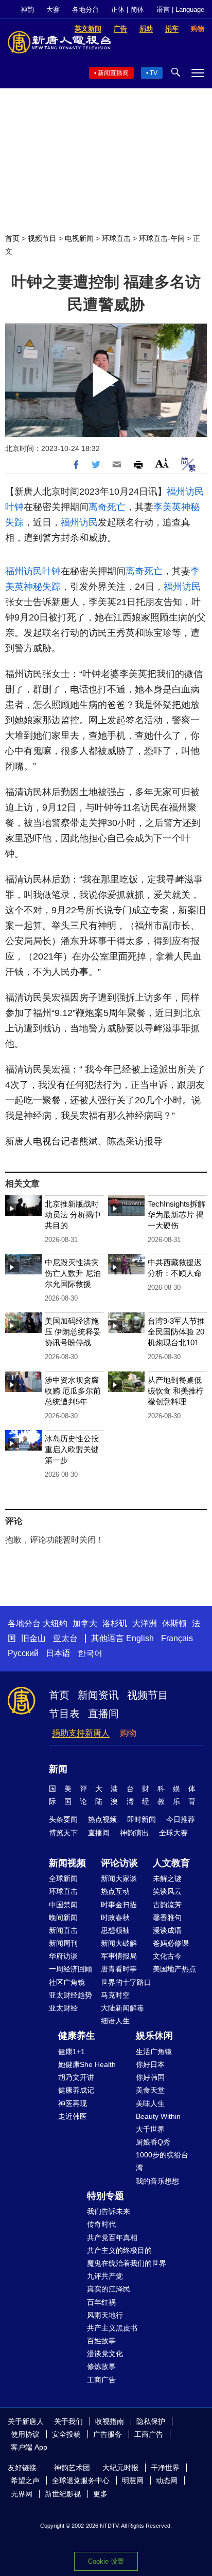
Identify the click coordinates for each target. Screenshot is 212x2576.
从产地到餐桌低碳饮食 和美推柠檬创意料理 (176, 1391)
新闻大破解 (119, 1943)
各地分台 (85, 10)
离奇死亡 (107, 507)
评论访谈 (119, 1863)
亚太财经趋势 (70, 1995)
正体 (118, 10)
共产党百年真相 (112, 2237)
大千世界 (150, 2129)
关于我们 (68, 2421)
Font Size (162, 463)
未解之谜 (167, 1878)
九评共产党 (105, 2276)
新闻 (58, 1769)
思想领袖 (115, 1930)
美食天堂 (150, 2090)
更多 (100, 2494)
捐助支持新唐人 (81, 1733)
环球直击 (116, 238)
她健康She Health (87, 2064)
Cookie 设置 (106, 2561)
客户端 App (29, 2447)
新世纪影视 (63, 2494)
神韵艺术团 (72, 2468)
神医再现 (73, 2103)
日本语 (58, 1653)
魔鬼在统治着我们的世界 (127, 2263)
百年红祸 (101, 2302)
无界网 (22, 2494)
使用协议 (25, 2434)
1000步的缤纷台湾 (162, 2161)
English (140, 1638)
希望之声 (25, 2480)
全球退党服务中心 (81, 2480)
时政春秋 (115, 1917)
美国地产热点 (174, 1969)
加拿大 (85, 1623)
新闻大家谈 (119, 1878)
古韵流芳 (167, 1905)
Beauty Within (158, 2116)
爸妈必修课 (171, 1943)
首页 (12, 238)
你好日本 (150, 2064)
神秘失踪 (42, 587)
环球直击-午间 (162, 238)
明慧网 (133, 2480)
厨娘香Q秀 (153, 2142)
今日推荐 (181, 1819)
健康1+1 (72, 2052)
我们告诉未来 (109, 2211)
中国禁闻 (63, 1905)
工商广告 (101, 2380)
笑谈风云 (167, 1891)
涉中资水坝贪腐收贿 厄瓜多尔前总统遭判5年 (73, 1391)
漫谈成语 (167, 1930)
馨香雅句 (167, 1917)
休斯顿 (174, 1623)
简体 (137, 10)
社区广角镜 (67, 1982)
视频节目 (42, 238)
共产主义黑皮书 (112, 2328)
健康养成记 (76, 2090)
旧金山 (33, 1638)
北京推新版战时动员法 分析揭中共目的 (73, 1215)
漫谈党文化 (105, 2354)
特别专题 (105, 2196)
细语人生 (115, 2021)
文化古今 (167, 1956)
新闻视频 (67, 1863)
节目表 (64, 1714)
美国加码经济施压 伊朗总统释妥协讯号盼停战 (73, 1332)
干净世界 (165, 2468)
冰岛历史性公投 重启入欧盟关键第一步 (72, 1449)
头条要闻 (63, 1819)
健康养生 (77, 2036)
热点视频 (102, 1819)
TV (154, 73)
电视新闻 (79, 238)
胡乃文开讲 (76, 2077)
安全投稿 (66, 2434)
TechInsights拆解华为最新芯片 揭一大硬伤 (176, 1215)
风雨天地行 (105, 2315)
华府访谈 (63, 1956)
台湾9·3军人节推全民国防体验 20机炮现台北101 (176, 1332)
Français (177, 1638)
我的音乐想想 (157, 2181)
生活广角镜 (154, 2052)
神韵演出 (134, 1833)
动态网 (167, 2480)
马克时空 (115, 1995)
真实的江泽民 (109, 2289)
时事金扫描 (119, 1905)
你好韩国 (150, 2077)
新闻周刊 (63, 1943)
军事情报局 (119, 1956)
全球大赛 (173, 1833)
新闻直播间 (113, 73)
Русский (23, 1653)
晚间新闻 (63, 1917)
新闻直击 (63, 1930)
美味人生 (150, 2103)
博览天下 (63, 1833)
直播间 (103, 1714)
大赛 (53, 10)
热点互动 (115, 1891)
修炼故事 (101, 2366)
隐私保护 (151, 2421)
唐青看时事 (119, 1969)
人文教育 (171, 1863)
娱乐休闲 (154, 2036)
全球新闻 (63, 1878)
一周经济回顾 (70, 1969)
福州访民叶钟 (33, 571)
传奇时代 (101, 2224)
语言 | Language (180, 10)
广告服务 (108, 2434)
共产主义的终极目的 (119, 2250)
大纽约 (55, 1623)
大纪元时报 (120, 2468)
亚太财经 (63, 2008)
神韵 (27, 10)
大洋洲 (145, 1623)
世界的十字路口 (126, 1982)
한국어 (90, 1653)
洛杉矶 (115, 1623)
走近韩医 (73, 2116)
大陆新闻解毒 (122, 2008)
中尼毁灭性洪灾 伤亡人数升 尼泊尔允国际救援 (73, 1273)
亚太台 (65, 1638)
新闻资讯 (98, 1695)
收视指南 (110, 2421)
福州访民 (79, 522)
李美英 (167, 507)
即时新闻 (142, 1819)
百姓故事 (101, 2341)
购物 (128, 1733)
